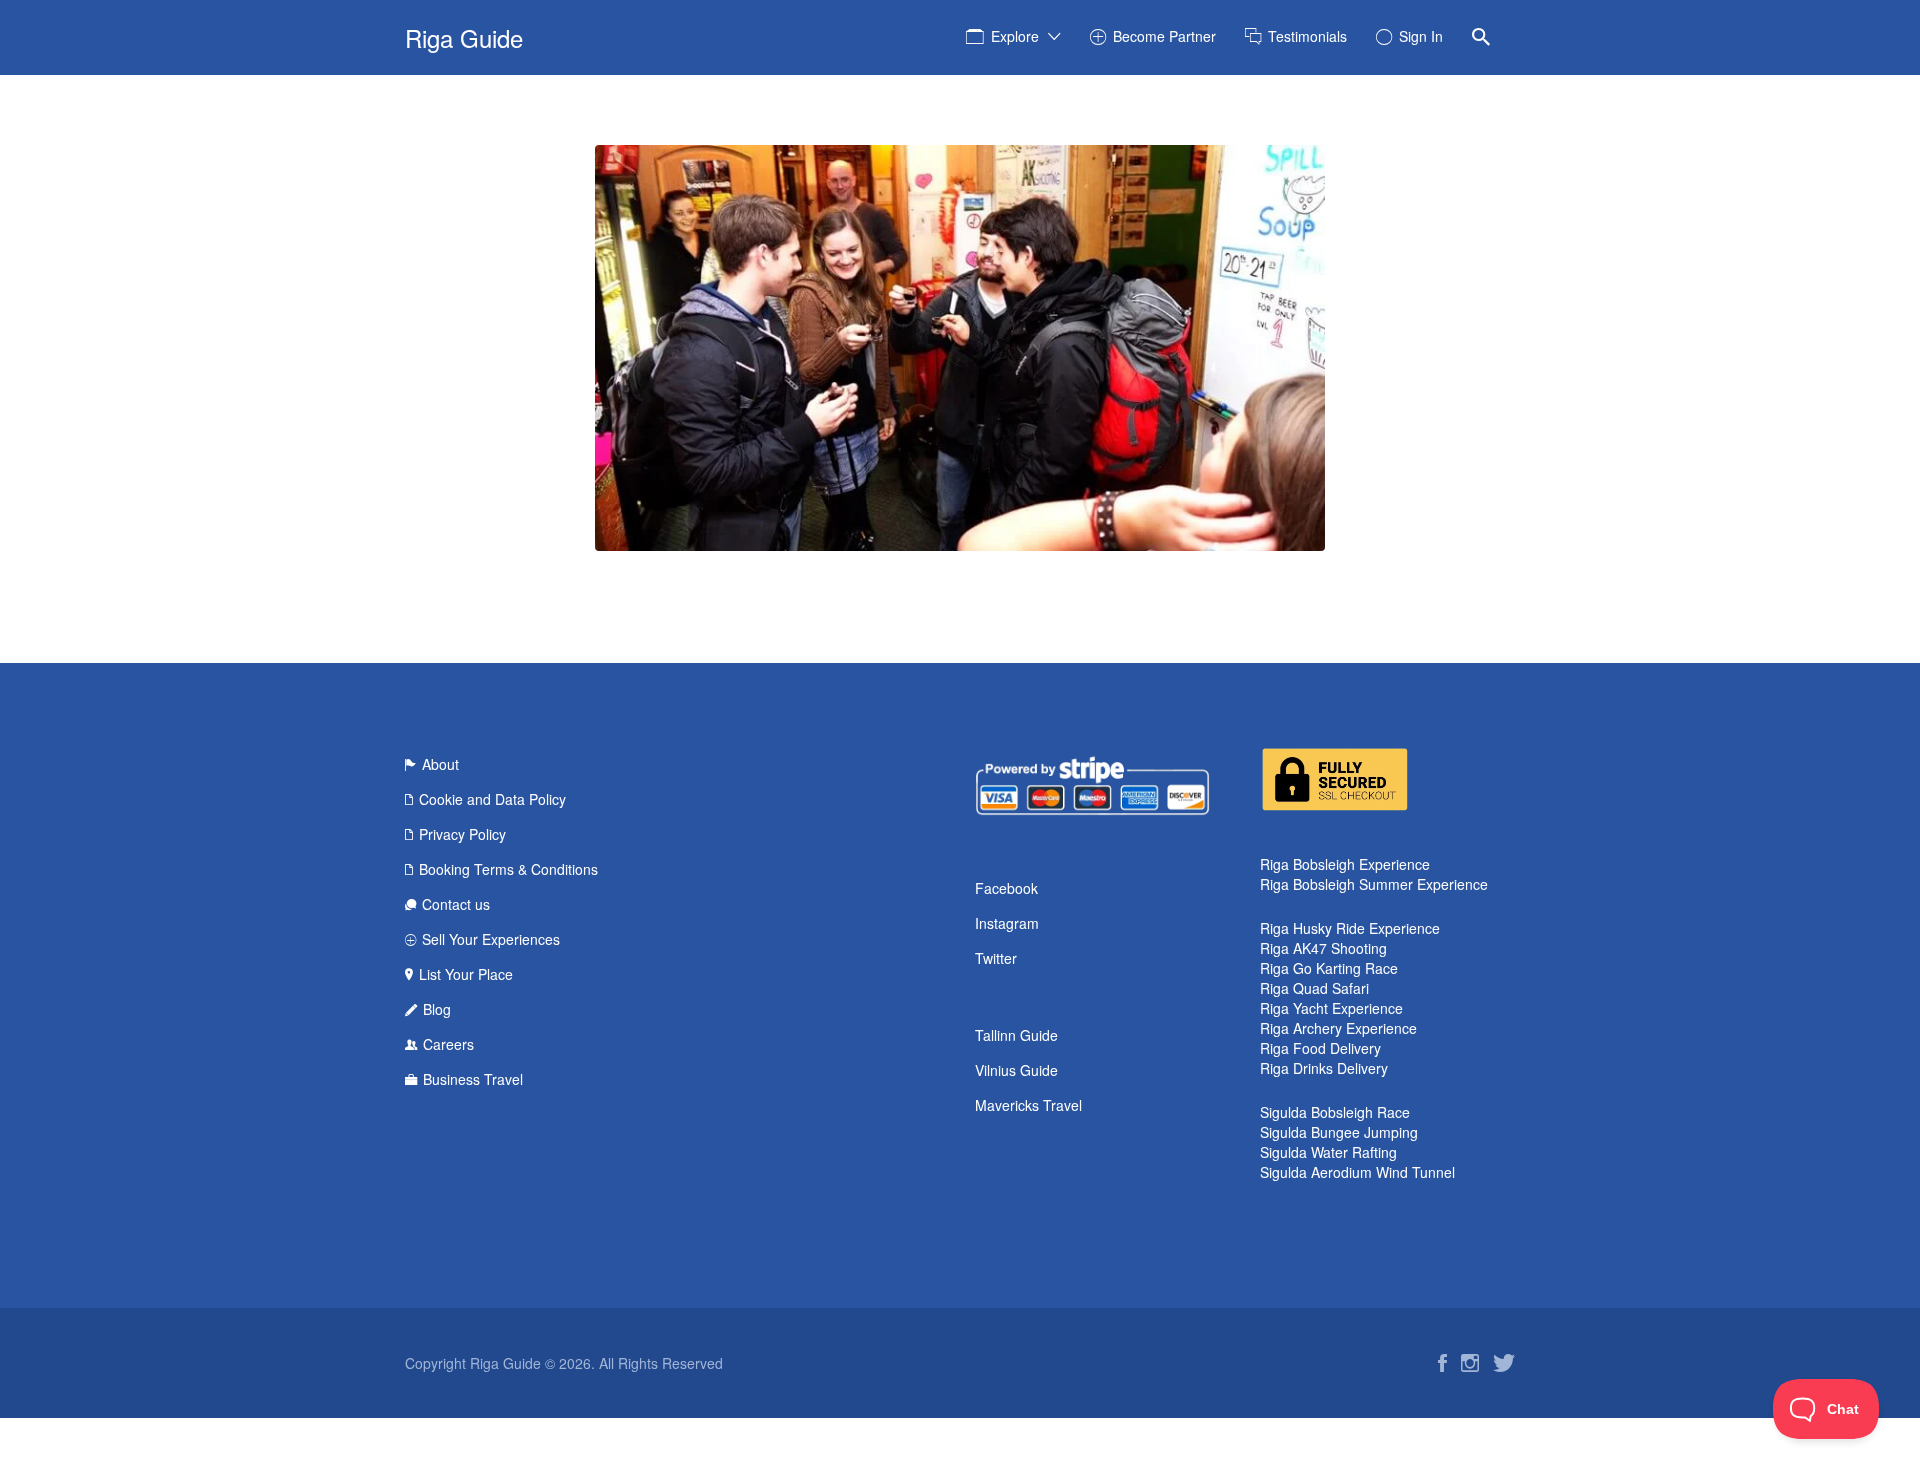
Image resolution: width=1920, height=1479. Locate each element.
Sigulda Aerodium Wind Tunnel (1357, 1172)
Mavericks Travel (1028, 1105)
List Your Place (466, 974)
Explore (1015, 36)
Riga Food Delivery (1320, 1048)
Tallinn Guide (1016, 1035)
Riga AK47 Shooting (1323, 948)
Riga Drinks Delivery (1324, 1068)
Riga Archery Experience (1338, 1028)
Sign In (1421, 36)
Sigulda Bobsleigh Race (1335, 1112)
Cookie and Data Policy (492, 799)
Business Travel (473, 1079)
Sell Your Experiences (491, 939)
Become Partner (1164, 36)
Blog (437, 1009)
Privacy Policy (462, 834)
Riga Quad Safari (1314, 988)
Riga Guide (464, 37)
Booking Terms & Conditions (508, 869)
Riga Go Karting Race (1329, 968)
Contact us (456, 904)
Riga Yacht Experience (1331, 1008)
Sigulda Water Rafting (1328, 1152)
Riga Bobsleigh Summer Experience (1374, 884)
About (440, 764)
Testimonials (1307, 36)
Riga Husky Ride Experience (1350, 928)
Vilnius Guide (1016, 1070)
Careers (448, 1044)
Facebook (1006, 888)
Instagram (1007, 923)
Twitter (996, 958)
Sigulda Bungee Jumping (1339, 1132)
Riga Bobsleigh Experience (1345, 864)
